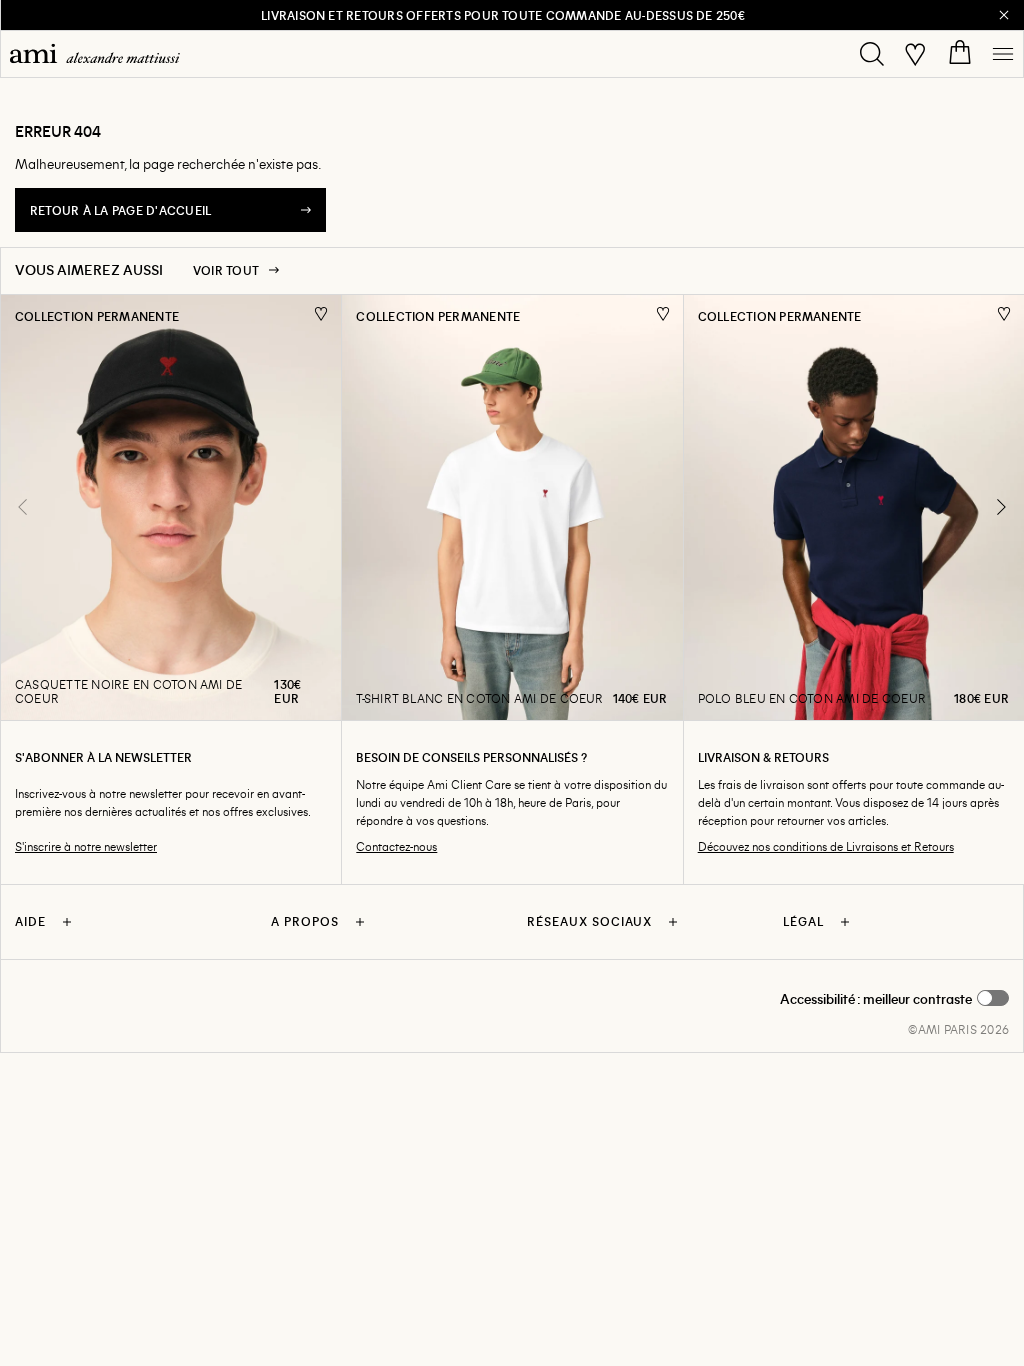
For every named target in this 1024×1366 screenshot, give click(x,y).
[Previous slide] (23, 507)
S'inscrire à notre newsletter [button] (86, 846)
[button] (894, 999)
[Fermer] (1004, 15)
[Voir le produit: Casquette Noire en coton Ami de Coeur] (170, 507)
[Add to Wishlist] (321, 313)
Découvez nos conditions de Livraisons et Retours (826, 846)
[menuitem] (95, 53)
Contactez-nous (396, 846)
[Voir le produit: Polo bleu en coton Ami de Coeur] (853, 507)
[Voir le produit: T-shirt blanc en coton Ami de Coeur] (511, 507)
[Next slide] (1001, 507)
